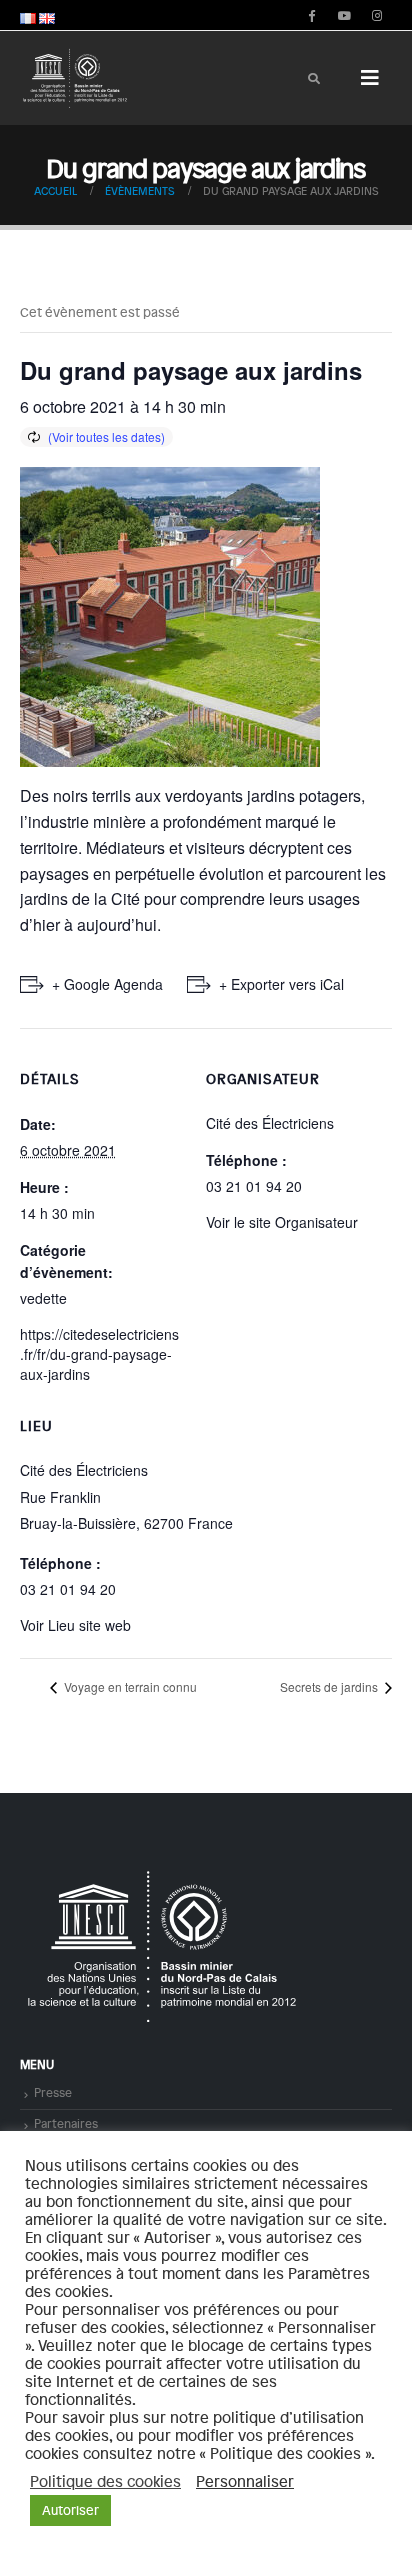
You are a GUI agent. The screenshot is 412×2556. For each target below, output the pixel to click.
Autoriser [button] (70, 2510)
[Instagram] (377, 15)
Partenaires (66, 2123)
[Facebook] (311, 15)
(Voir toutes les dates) (106, 436)
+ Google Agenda (107, 984)
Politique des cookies (105, 2481)
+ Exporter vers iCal (281, 984)
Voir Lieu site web (75, 1625)
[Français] (28, 15)
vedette (43, 1298)
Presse (53, 2092)
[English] (47, 15)
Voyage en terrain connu (129, 1686)
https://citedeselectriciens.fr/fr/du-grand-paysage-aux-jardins (99, 1354)
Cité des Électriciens (84, 1470)
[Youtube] (344, 15)
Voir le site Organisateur (282, 1222)
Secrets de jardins (330, 1686)
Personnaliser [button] (245, 2481)
